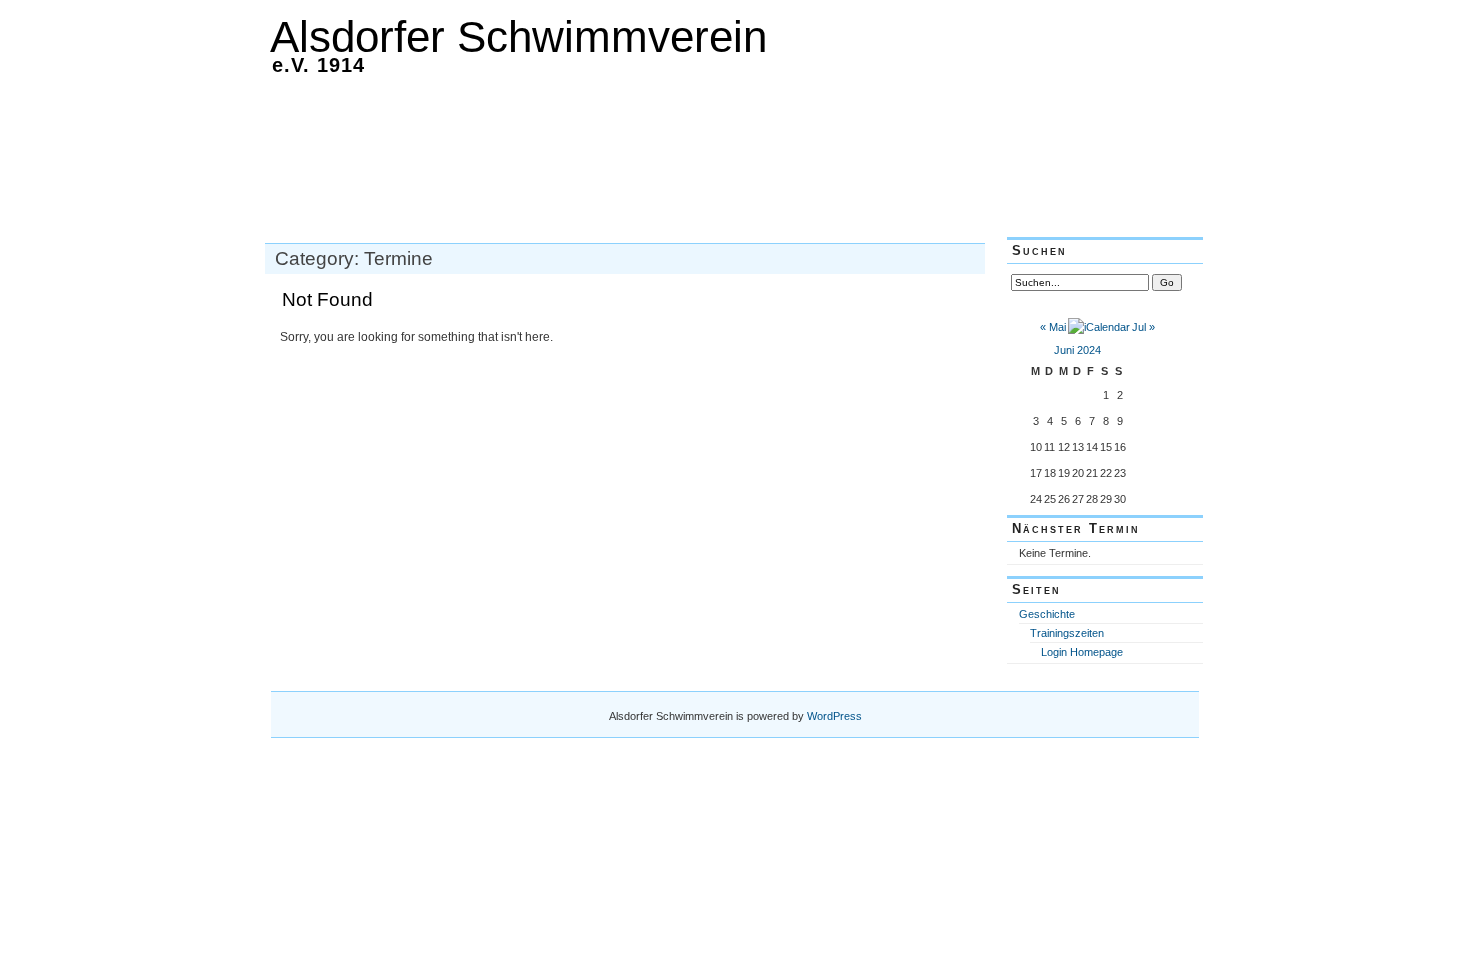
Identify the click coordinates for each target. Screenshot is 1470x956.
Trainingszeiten (1067, 633)
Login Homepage (1082, 652)
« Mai (1053, 327)
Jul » (1143, 327)
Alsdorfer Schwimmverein (518, 36)
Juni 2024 (1077, 350)
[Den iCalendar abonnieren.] (1099, 327)
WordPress (834, 716)
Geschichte (1047, 614)
